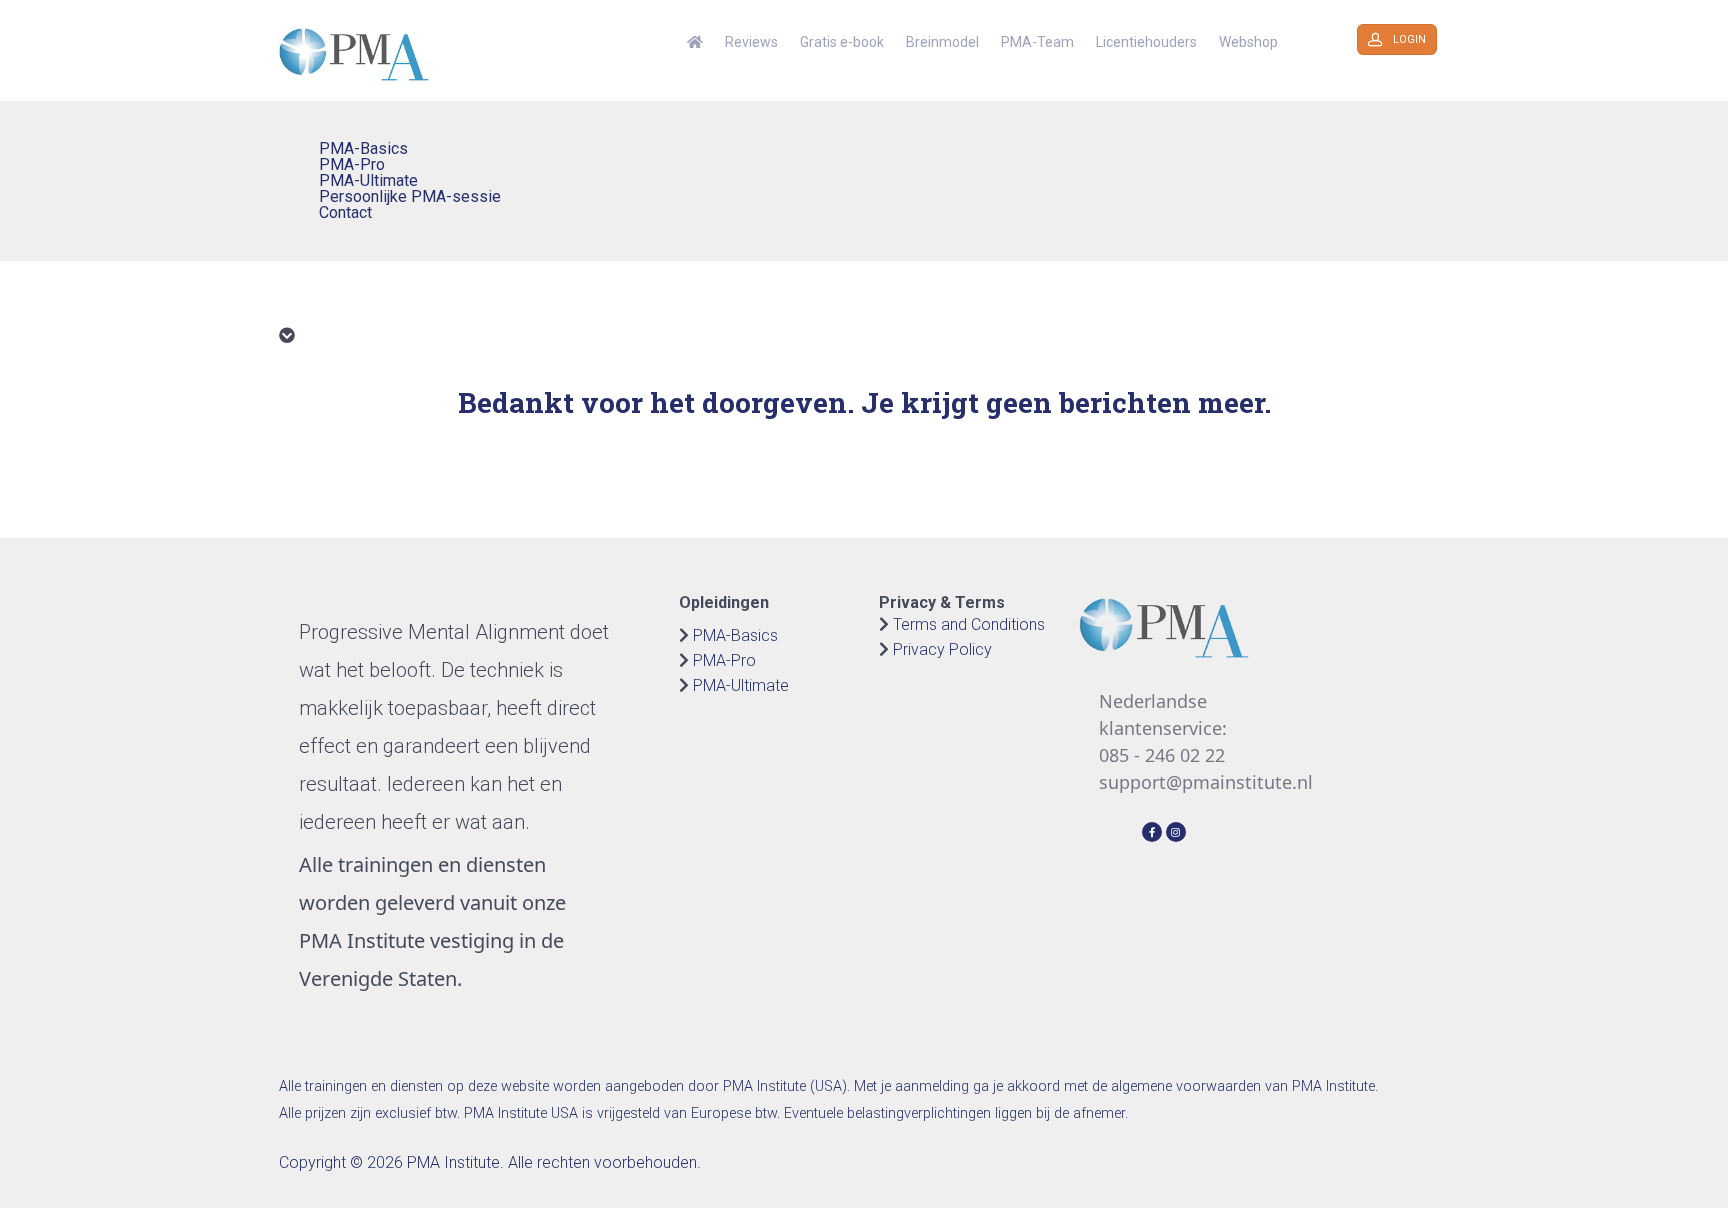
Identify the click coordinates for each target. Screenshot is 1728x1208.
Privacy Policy (942, 649)
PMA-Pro (724, 660)
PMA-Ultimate (741, 685)
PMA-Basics (735, 635)
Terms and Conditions (969, 624)
